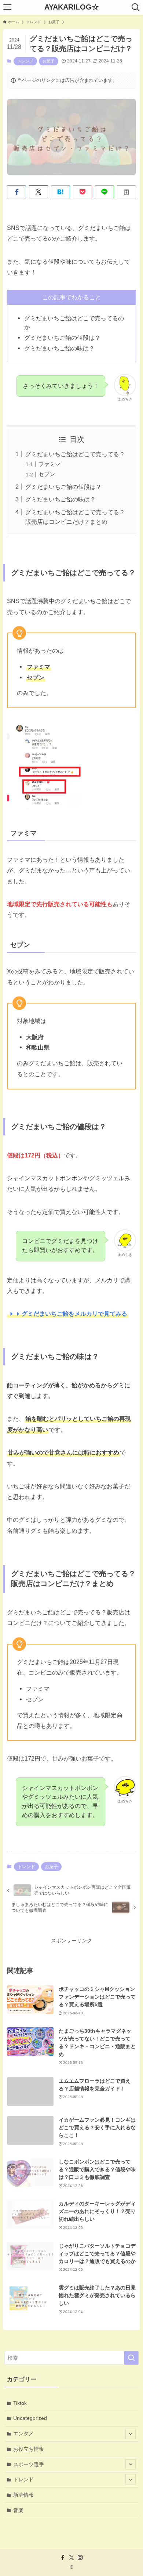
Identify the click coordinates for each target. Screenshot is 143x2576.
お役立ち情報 (29, 2449)
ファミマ (49, 464)
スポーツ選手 (29, 2464)
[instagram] (80, 2558)
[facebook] (63, 2558)
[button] (16, 192)
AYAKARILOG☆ (72, 7)
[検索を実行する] (131, 2358)
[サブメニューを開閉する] (131, 2434)
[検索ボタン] (136, 7)
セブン (47, 474)
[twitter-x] (71, 2558)
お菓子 (49, 61)
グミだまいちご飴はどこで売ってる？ (75, 454)
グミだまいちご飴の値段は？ (63, 487)
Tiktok (20, 2403)
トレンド (25, 61)
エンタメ (23, 2433)
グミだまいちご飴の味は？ (60, 499)
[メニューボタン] (7, 7)
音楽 (18, 2510)
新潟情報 (23, 2495)
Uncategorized (30, 2418)
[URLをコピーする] (126, 192)
